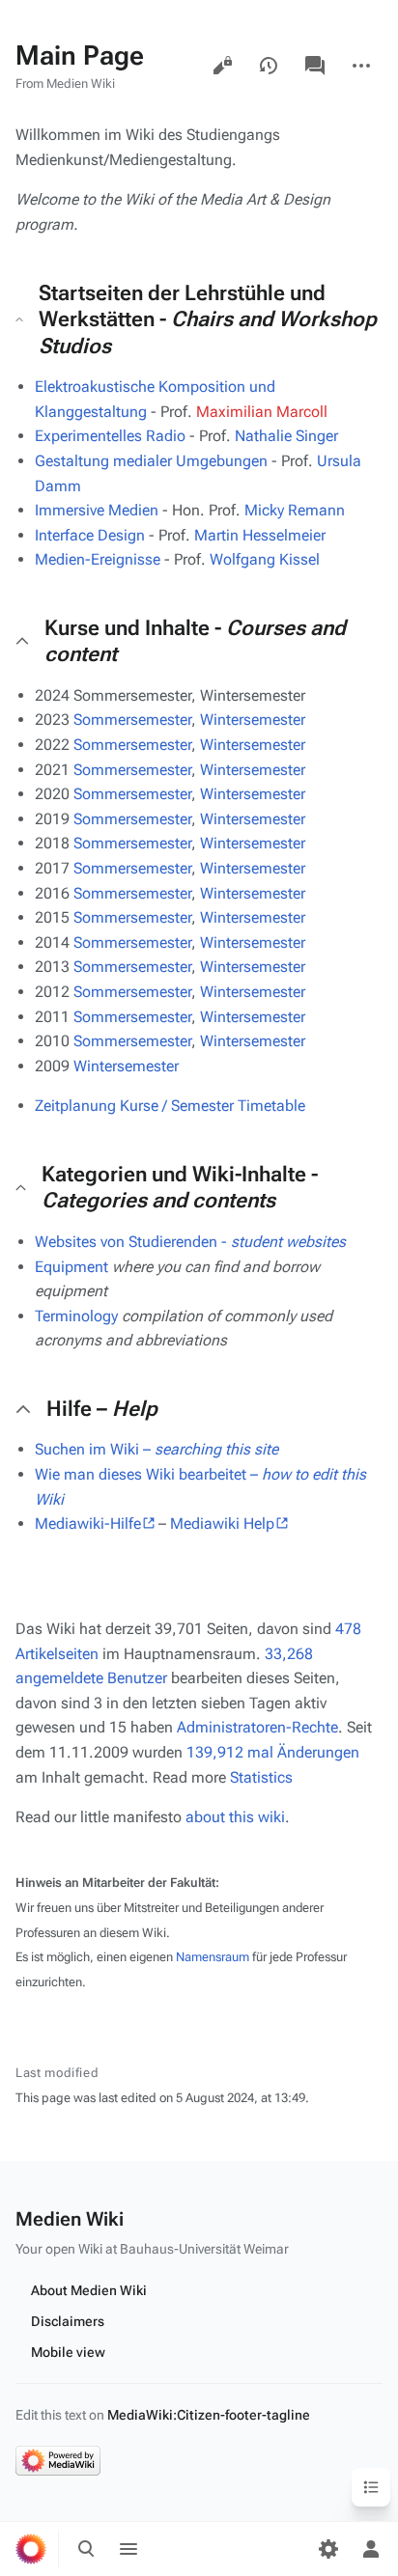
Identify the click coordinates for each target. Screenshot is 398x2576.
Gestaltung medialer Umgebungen (151, 461)
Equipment (71, 1267)
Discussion (315, 66)
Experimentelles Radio (110, 436)
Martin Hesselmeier (260, 535)
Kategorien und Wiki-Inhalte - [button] (180, 1188)
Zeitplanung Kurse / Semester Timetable (170, 1106)
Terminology (76, 1316)
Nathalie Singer (286, 436)
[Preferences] (328, 2549)
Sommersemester (132, 720)
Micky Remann (295, 510)
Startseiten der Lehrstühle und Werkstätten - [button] (208, 319)
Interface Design (90, 535)
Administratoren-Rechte (257, 1727)
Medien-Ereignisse (98, 559)
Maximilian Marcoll (262, 412)
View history (269, 66)
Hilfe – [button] (102, 1409)
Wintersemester (253, 720)
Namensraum (213, 1957)
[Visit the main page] (31, 2549)
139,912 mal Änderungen (273, 1752)
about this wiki (235, 1817)
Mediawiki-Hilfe (88, 1523)
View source (222, 66)
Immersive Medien (97, 510)
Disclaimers (68, 2321)
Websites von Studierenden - (190, 1242)
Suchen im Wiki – (156, 1449)
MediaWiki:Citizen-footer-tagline (209, 2415)
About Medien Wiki (89, 2290)
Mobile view (68, 2352)
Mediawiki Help (222, 1523)
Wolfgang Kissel (265, 559)
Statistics (261, 1777)
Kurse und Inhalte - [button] (195, 641)
